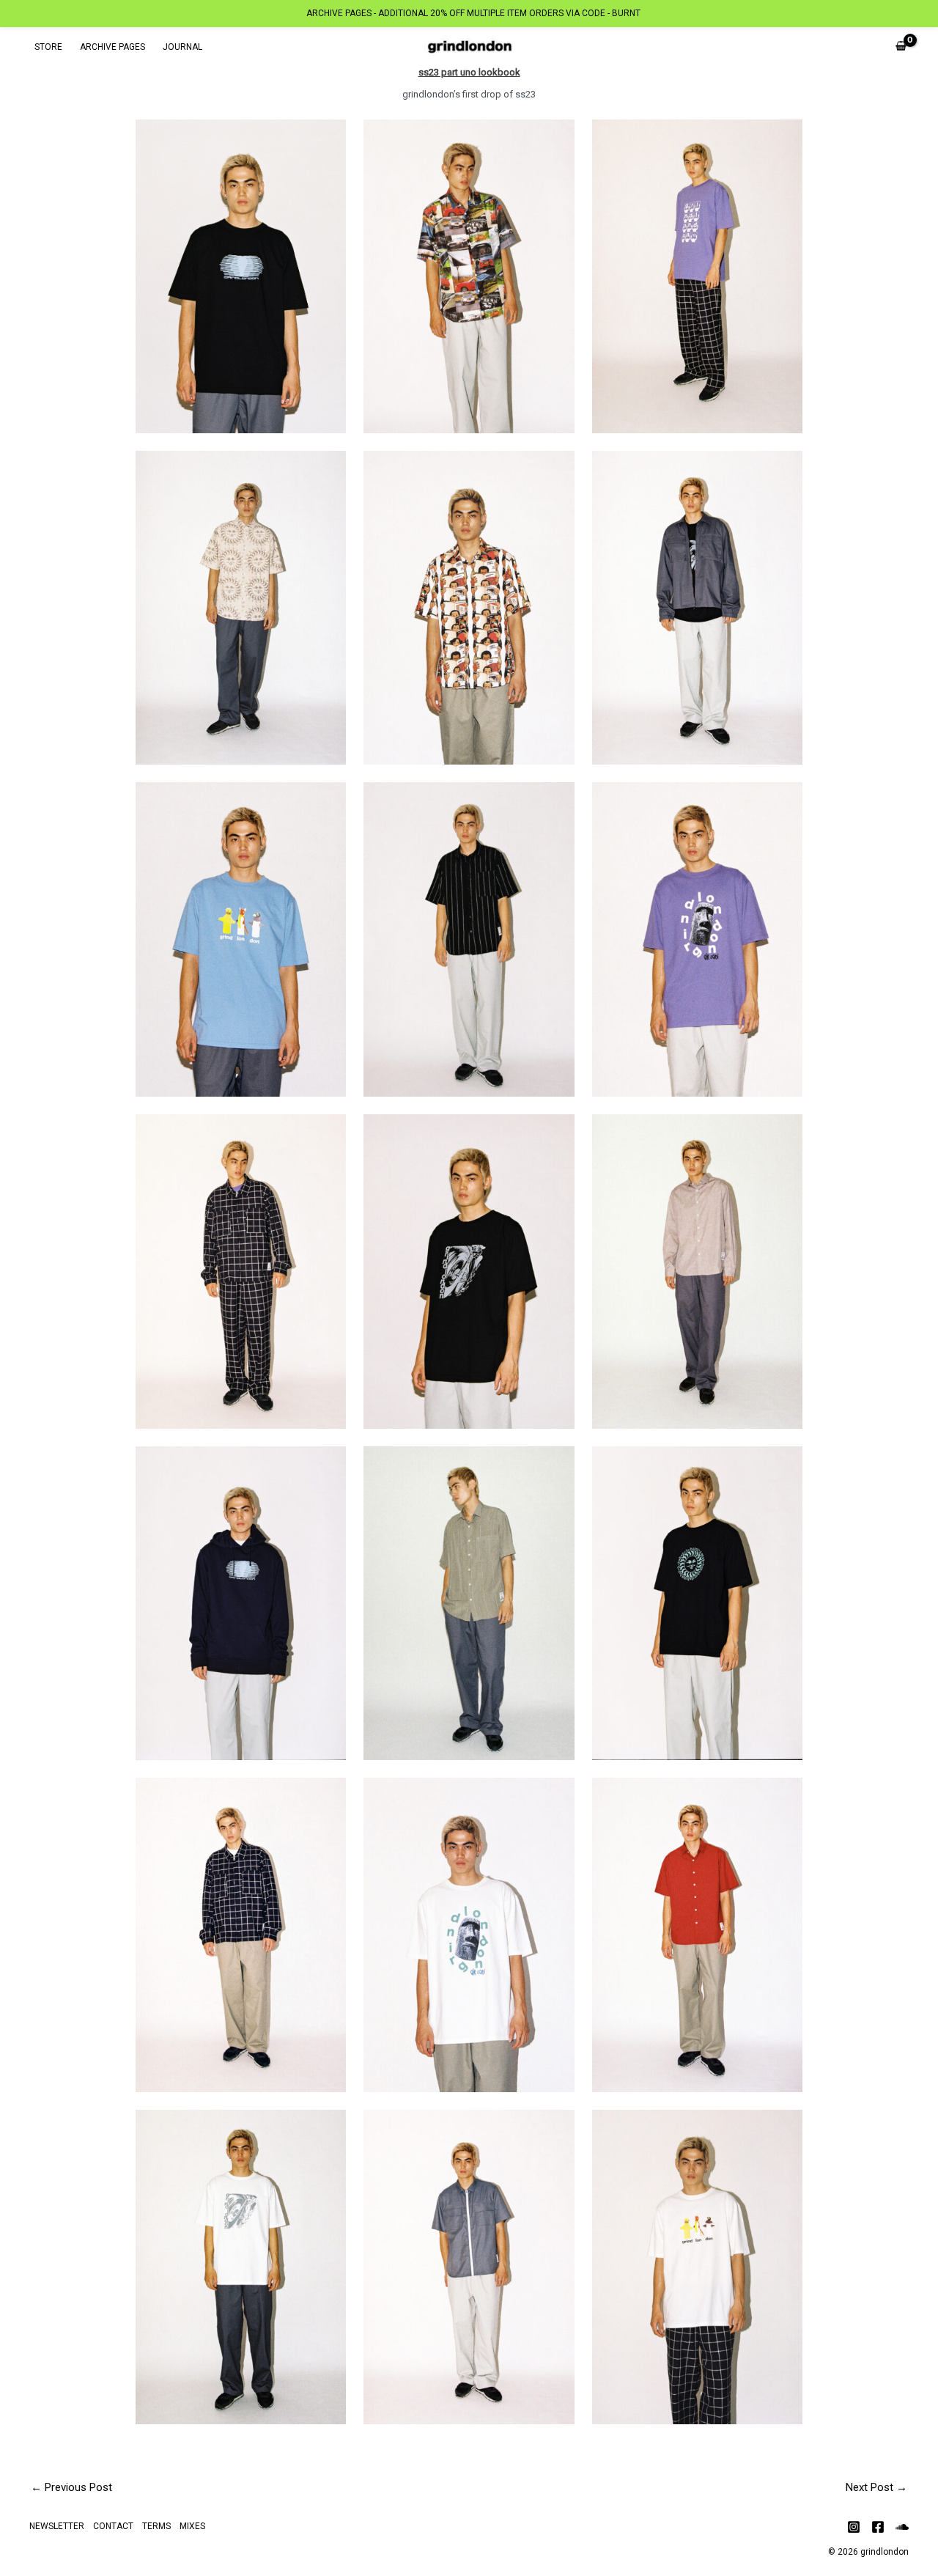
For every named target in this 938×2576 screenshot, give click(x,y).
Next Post (876, 2487)
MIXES (192, 2526)
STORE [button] (48, 47)
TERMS (156, 2526)
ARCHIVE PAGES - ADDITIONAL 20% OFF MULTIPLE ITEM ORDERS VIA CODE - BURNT (473, 13)
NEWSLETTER (57, 2526)
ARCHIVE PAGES (112, 47)
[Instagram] (854, 2527)
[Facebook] (878, 2527)
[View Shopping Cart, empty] (901, 47)
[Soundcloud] (902, 2527)
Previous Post (71, 2487)
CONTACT (113, 2526)
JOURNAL (182, 47)
